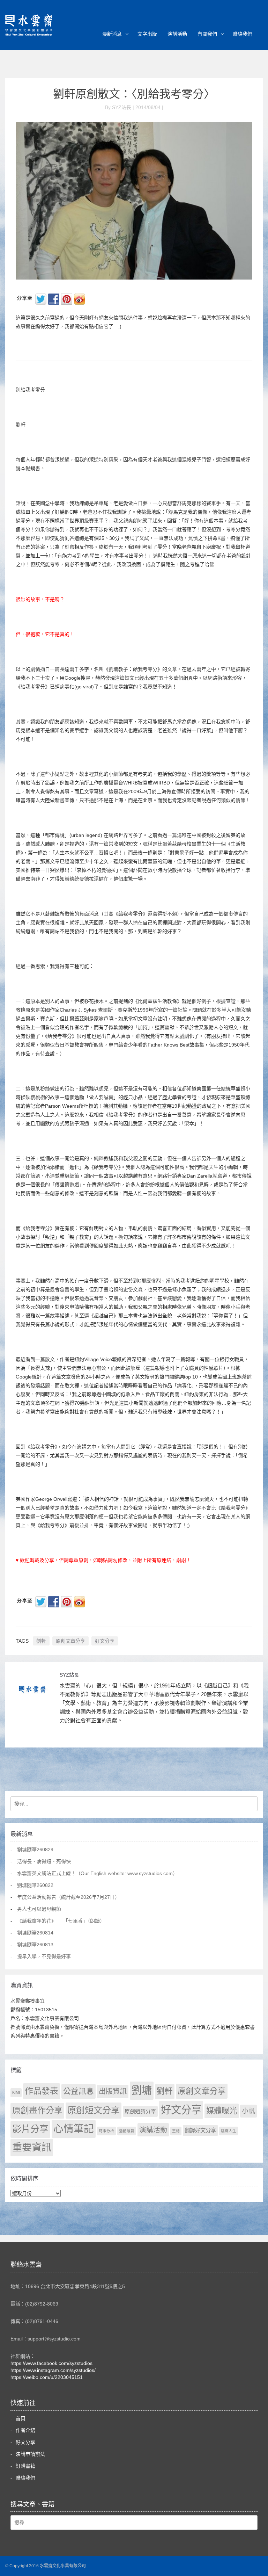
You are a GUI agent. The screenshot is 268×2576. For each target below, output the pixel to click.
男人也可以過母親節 (39, 1909)
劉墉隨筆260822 (35, 1885)
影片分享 (30, 2129)
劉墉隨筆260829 (35, 1850)
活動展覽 (127, 2131)
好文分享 (105, 1641)
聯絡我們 (243, 34)
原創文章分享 (70, 1641)
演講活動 (177, 34)
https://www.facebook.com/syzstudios (51, 2363)
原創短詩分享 (140, 2111)
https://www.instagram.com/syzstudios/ (53, 2370)
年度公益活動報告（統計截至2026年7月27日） (68, 1897)
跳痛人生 (229, 2131)
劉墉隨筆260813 (35, 1945)
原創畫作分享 (37, 2110)
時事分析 (106, 2131)
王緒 (176, 2131)
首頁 (21, 2418)
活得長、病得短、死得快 (44, 1861)
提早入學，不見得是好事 (44, 1956)
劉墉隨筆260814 (35, 1933)
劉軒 (41, 1641)
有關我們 (207, 34)
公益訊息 (79, 2091)
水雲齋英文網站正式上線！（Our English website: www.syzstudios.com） (97, 1873)
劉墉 (142, 2090)
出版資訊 (113, 2091)
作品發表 (42, 2091)
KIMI (16, 2092)
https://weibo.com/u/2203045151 (47, 2377)
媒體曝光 (222, 2111)
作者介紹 (25, 2430)
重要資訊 (32, 2147)
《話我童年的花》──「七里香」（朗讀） (61, 1921)
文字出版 (147, 34)
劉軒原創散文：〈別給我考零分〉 (134, 94)
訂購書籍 (25, 2466)
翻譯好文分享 (200, 2130)
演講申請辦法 (30, 2454)
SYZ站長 (69, 1675)
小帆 (248, 2111)
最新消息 (112, 34)
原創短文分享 (94, 2110)
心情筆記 (74, 2129)
